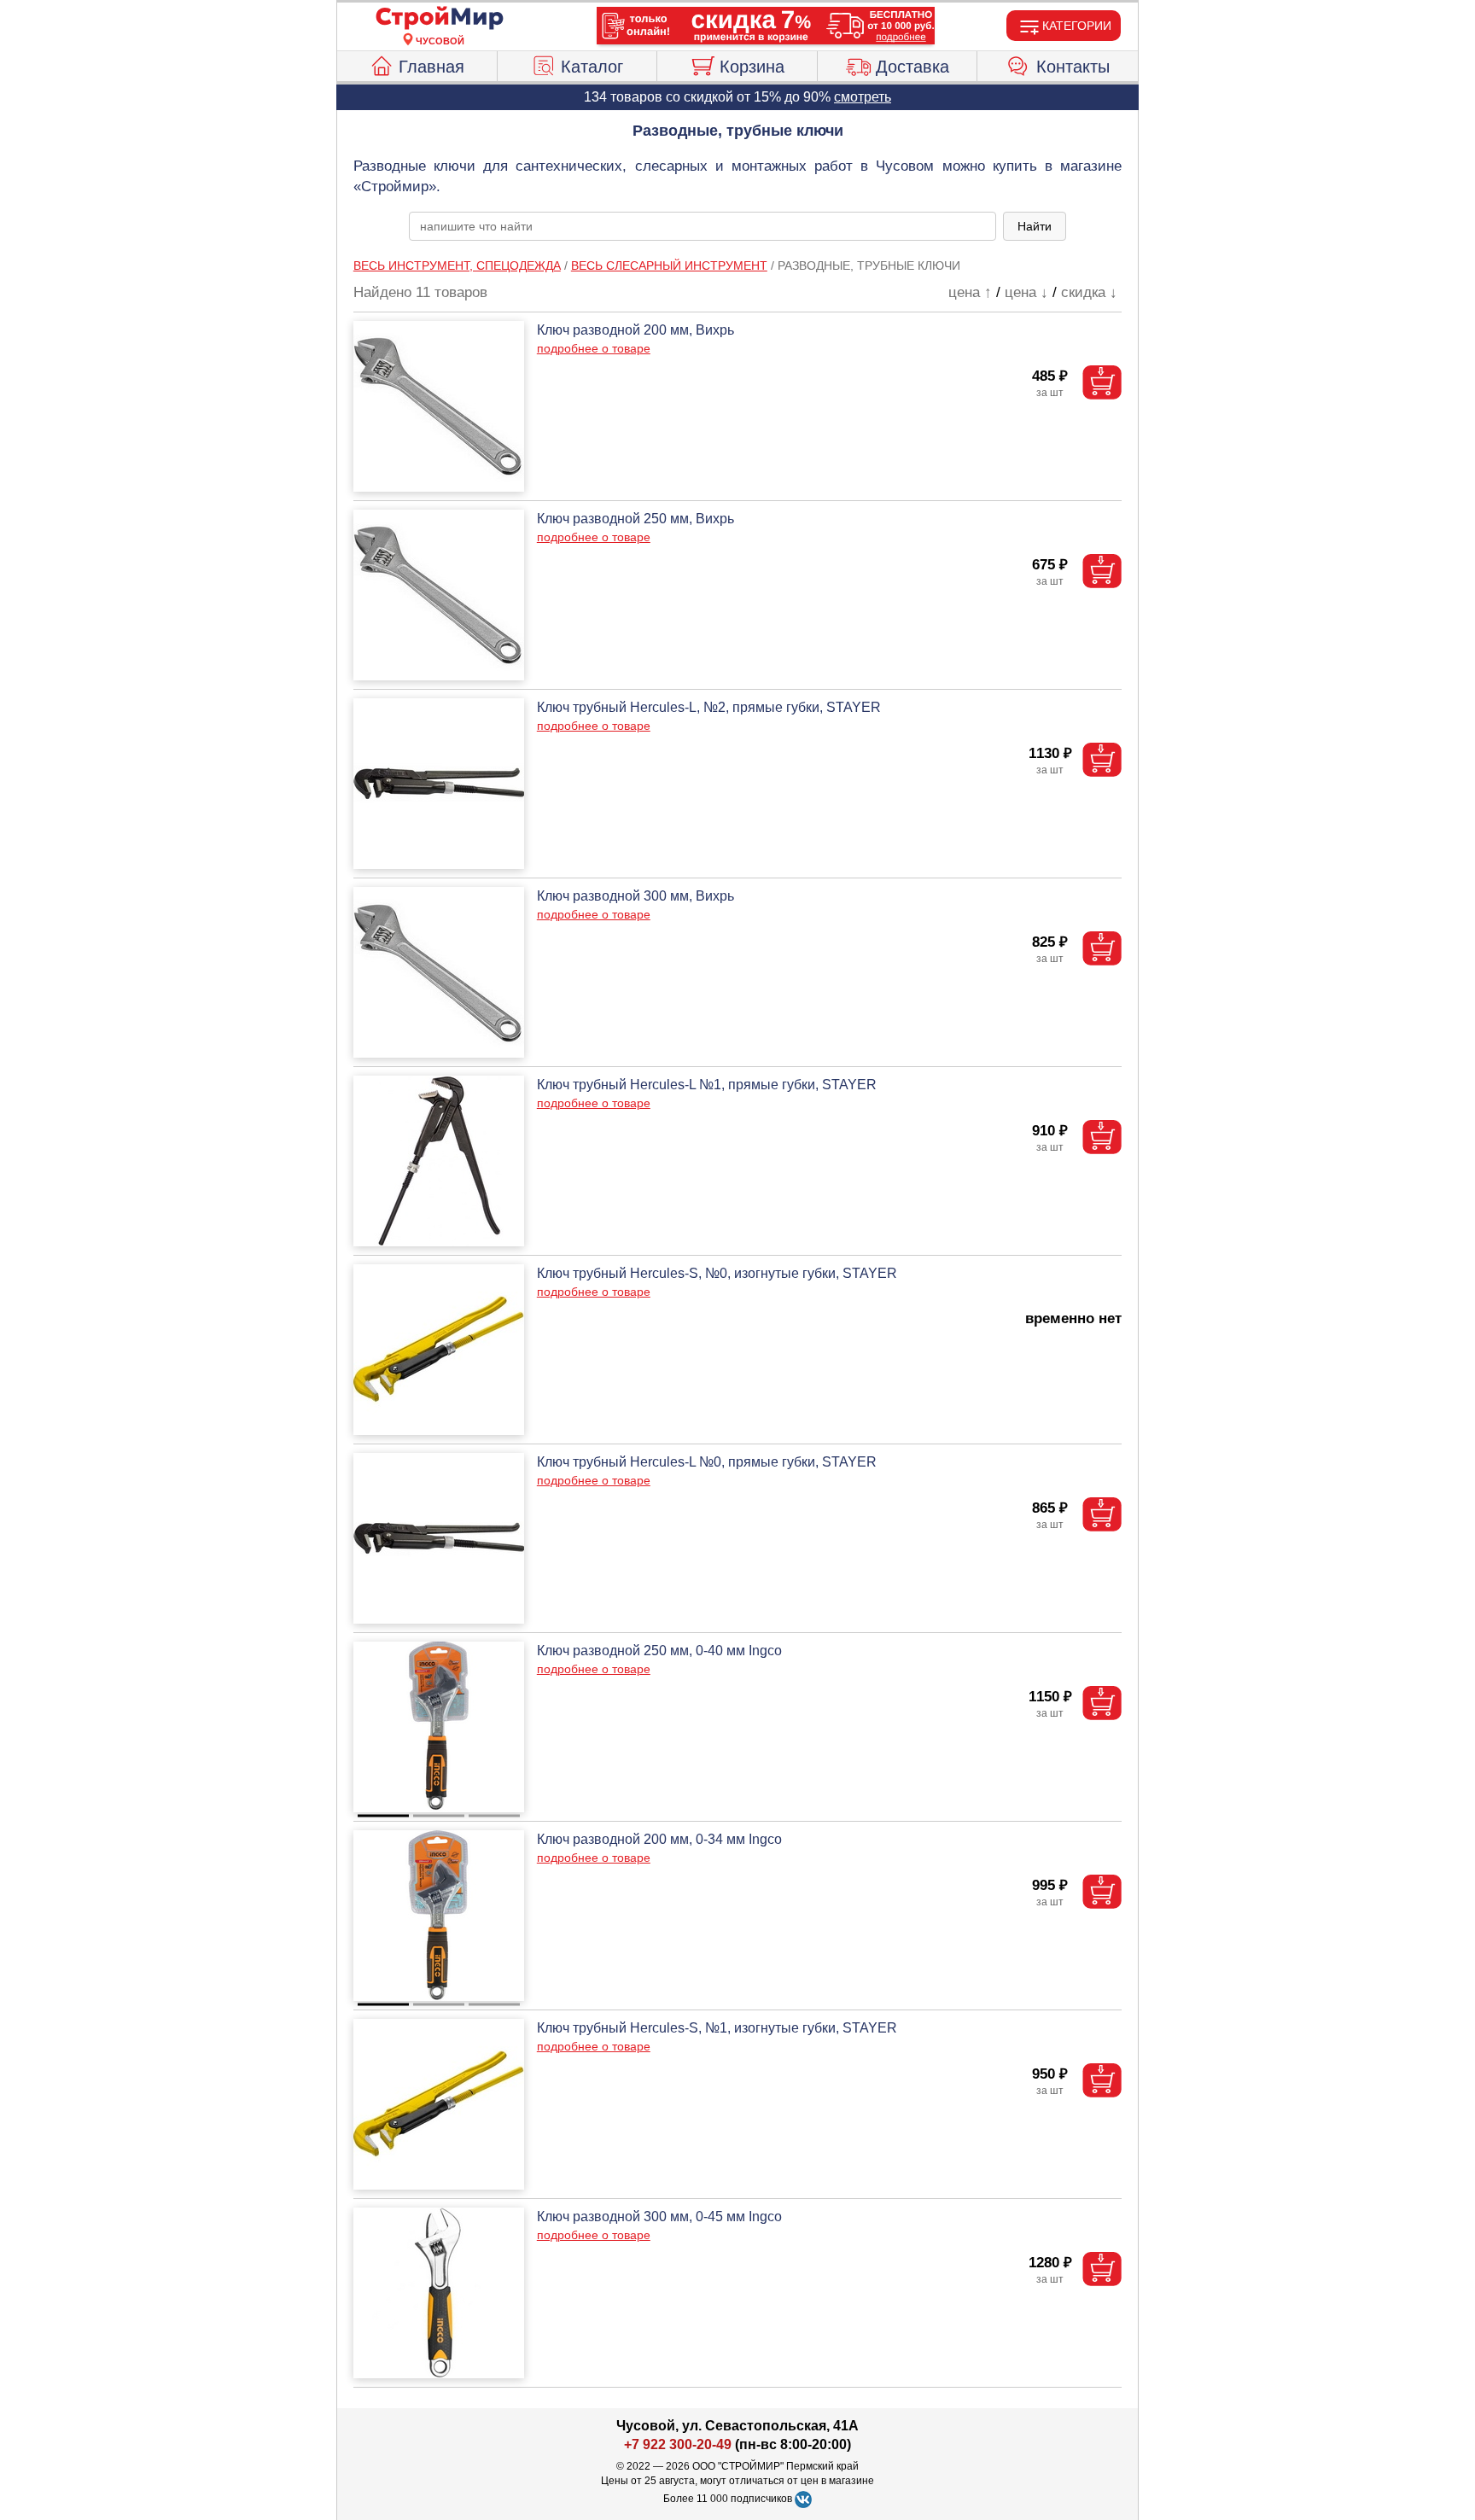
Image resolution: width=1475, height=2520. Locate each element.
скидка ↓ (1089, 292)
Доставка (912, 67)
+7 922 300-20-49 (678, 2444)
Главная (431, 67)
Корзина (752, 67)
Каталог (592, 67)
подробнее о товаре (594, 348)
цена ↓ (1026, 292)
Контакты (1073, 67)
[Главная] (440, 19)
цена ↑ (970, 292)
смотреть (863, 97)
